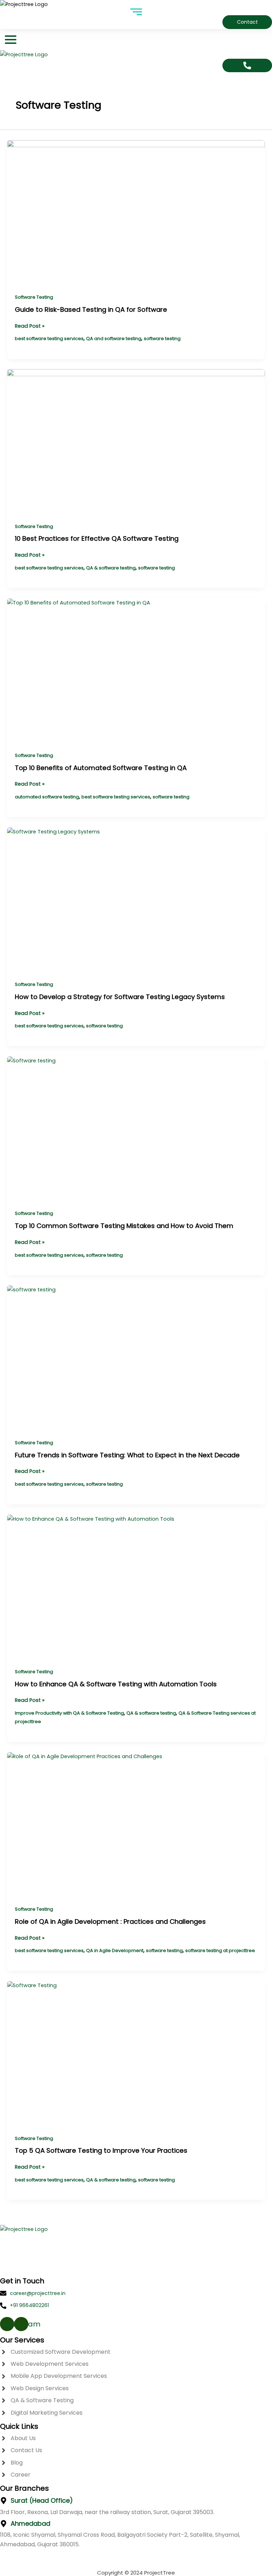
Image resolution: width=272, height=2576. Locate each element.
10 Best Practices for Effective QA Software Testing (97, 538)
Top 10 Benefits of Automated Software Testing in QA (101, 768)
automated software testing (47, 797)
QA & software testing (111, 568)
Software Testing (34, 297)
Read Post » (30, 326)
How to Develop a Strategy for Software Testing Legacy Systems (120, 997)
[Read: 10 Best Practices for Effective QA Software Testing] (136, 442)
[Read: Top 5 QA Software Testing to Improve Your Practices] (136, 2054)
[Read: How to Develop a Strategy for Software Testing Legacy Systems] (136, 900)
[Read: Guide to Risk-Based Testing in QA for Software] (136, 213)
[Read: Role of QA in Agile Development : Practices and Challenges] (136, 1825)
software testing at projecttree (220, 1950)
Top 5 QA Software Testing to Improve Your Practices (101, 2150)
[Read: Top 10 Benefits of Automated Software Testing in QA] (136, 671)
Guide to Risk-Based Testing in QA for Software (91, 309)
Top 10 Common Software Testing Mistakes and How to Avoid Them (124, 1226)
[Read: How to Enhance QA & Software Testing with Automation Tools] (136, 1587)
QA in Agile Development (115, 1950)
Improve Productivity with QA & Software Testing (69, 1713)
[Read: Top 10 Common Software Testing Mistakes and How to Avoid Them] (136, 1129)
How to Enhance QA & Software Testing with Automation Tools (116, 1684)
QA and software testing (114, 339)
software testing (162, 339)
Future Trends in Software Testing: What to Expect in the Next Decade (127, 1455)
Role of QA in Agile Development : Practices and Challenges (110, 1921)
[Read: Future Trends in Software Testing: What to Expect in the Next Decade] (136, 1358)
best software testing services (49, 339)
